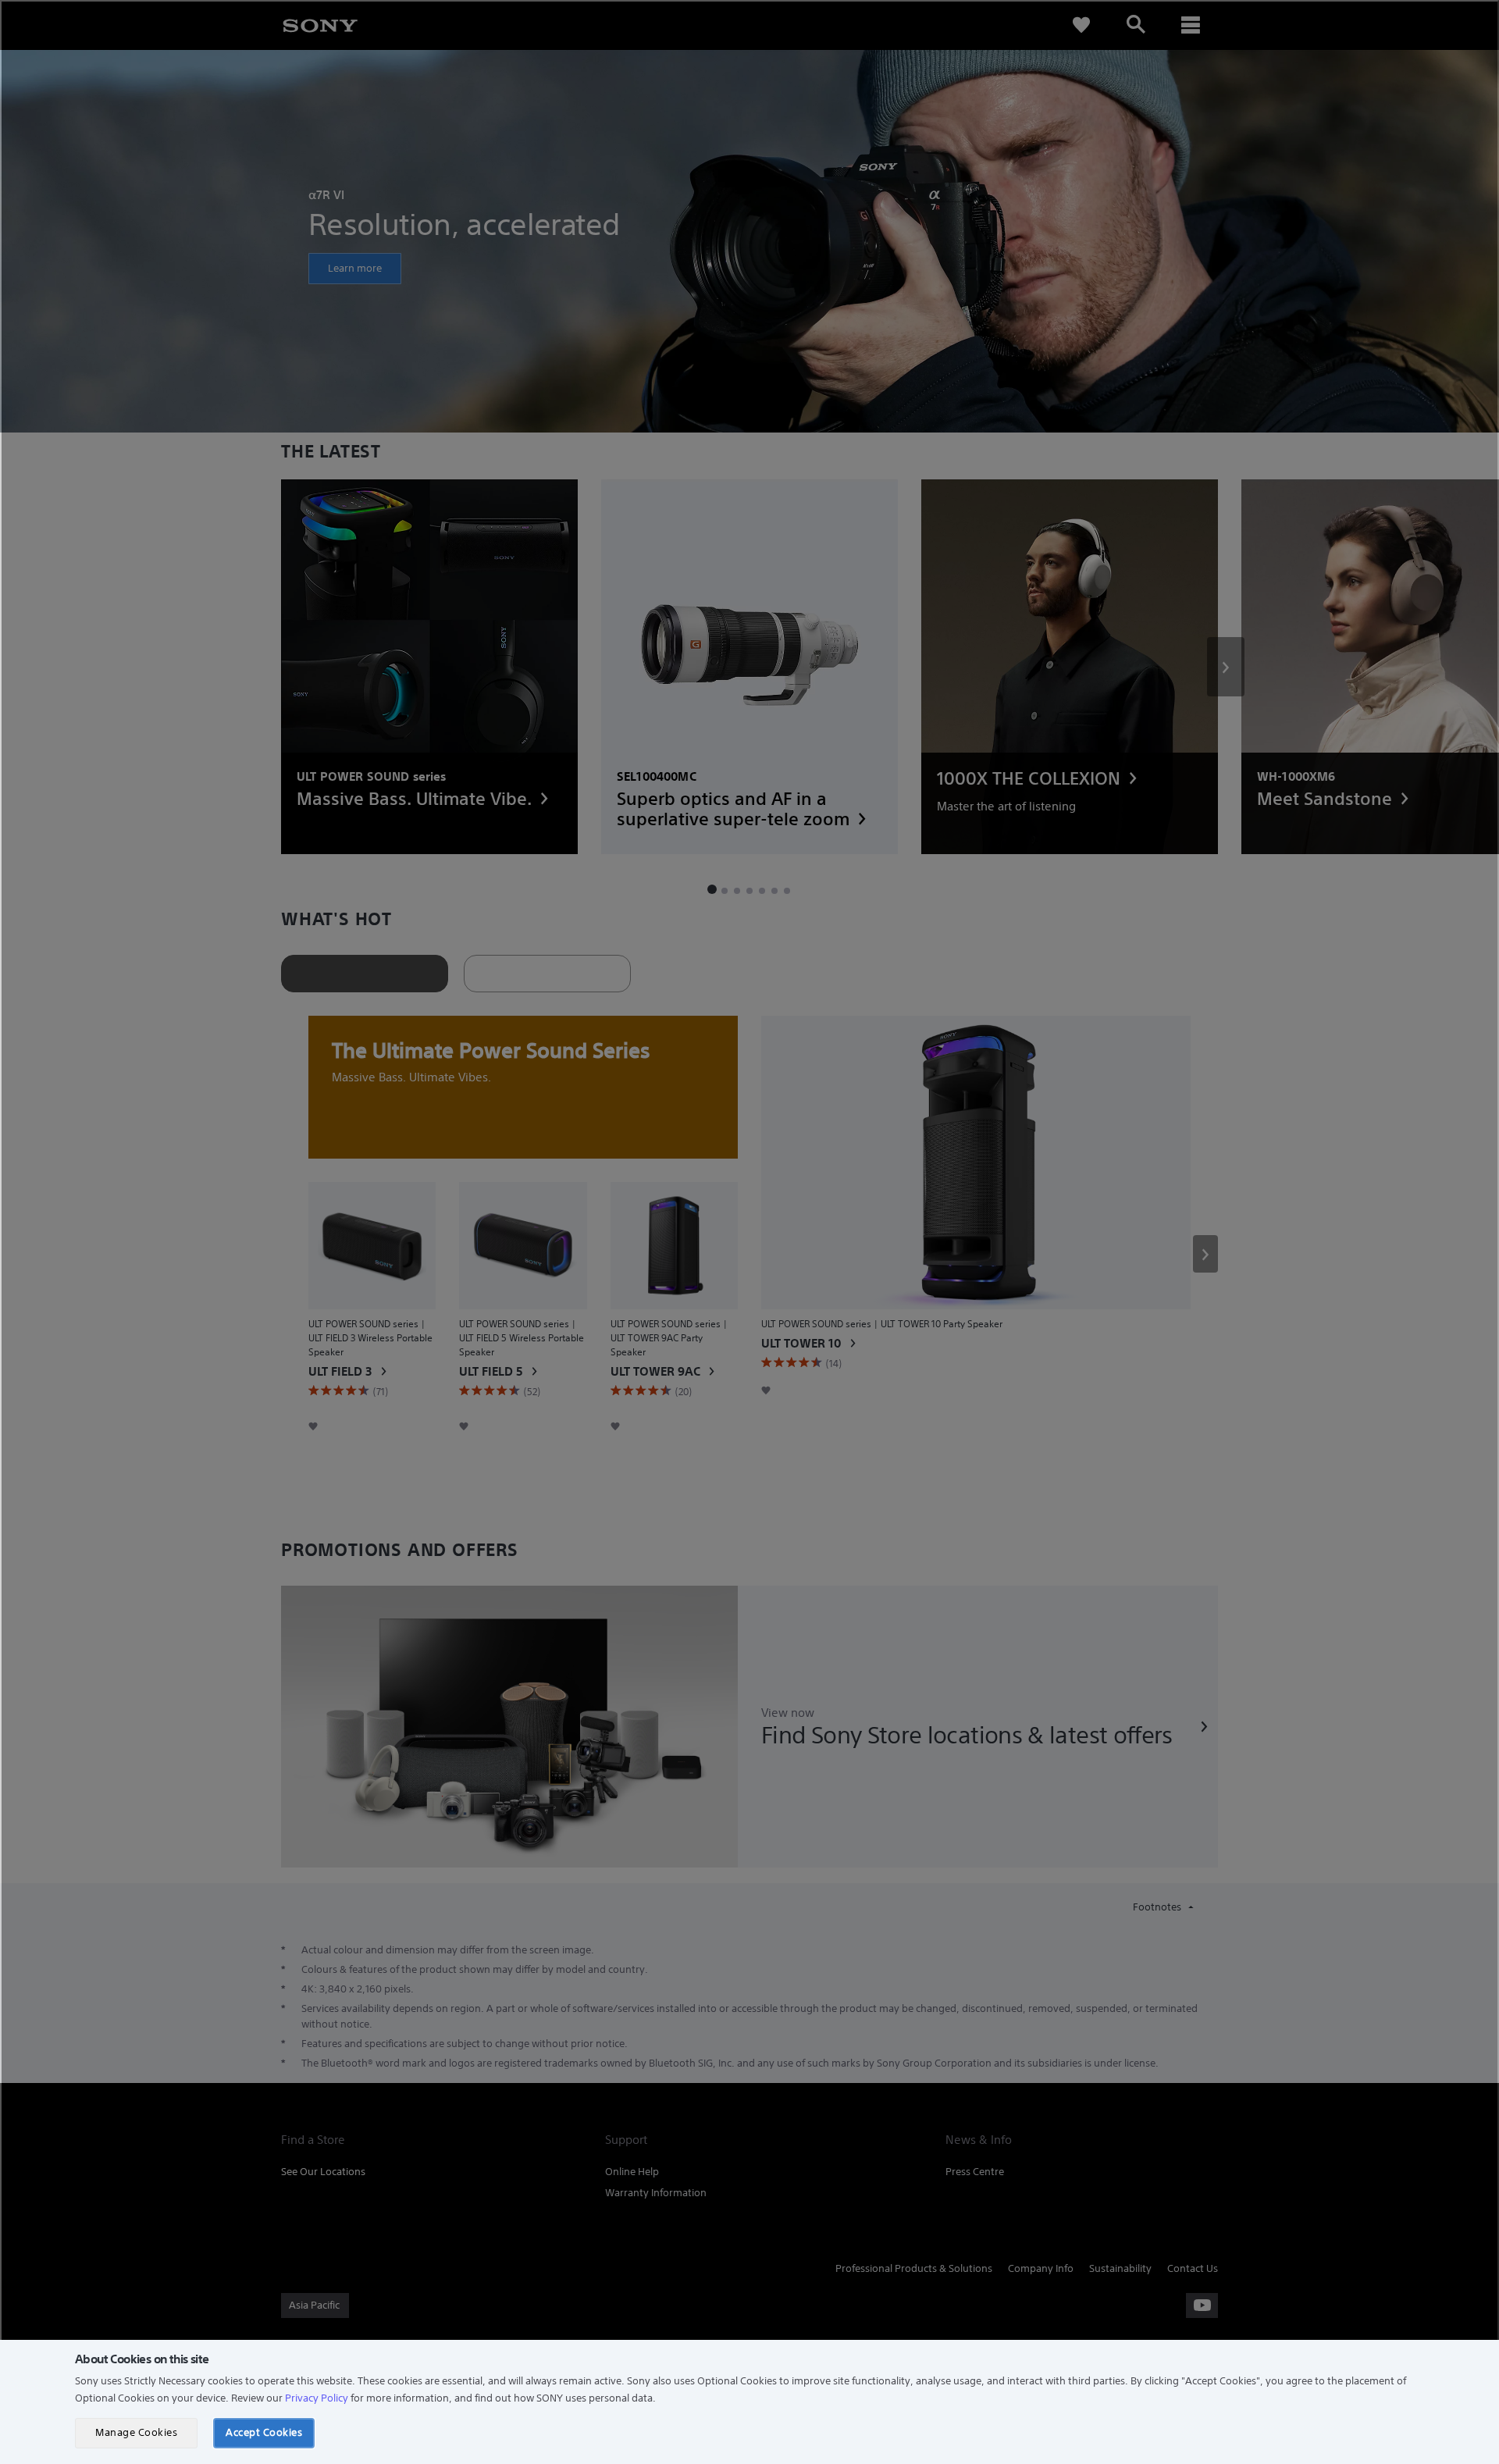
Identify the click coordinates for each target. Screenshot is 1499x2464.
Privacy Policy (317, 2398)
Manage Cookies (136, 2432)
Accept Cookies (264, 2432)
